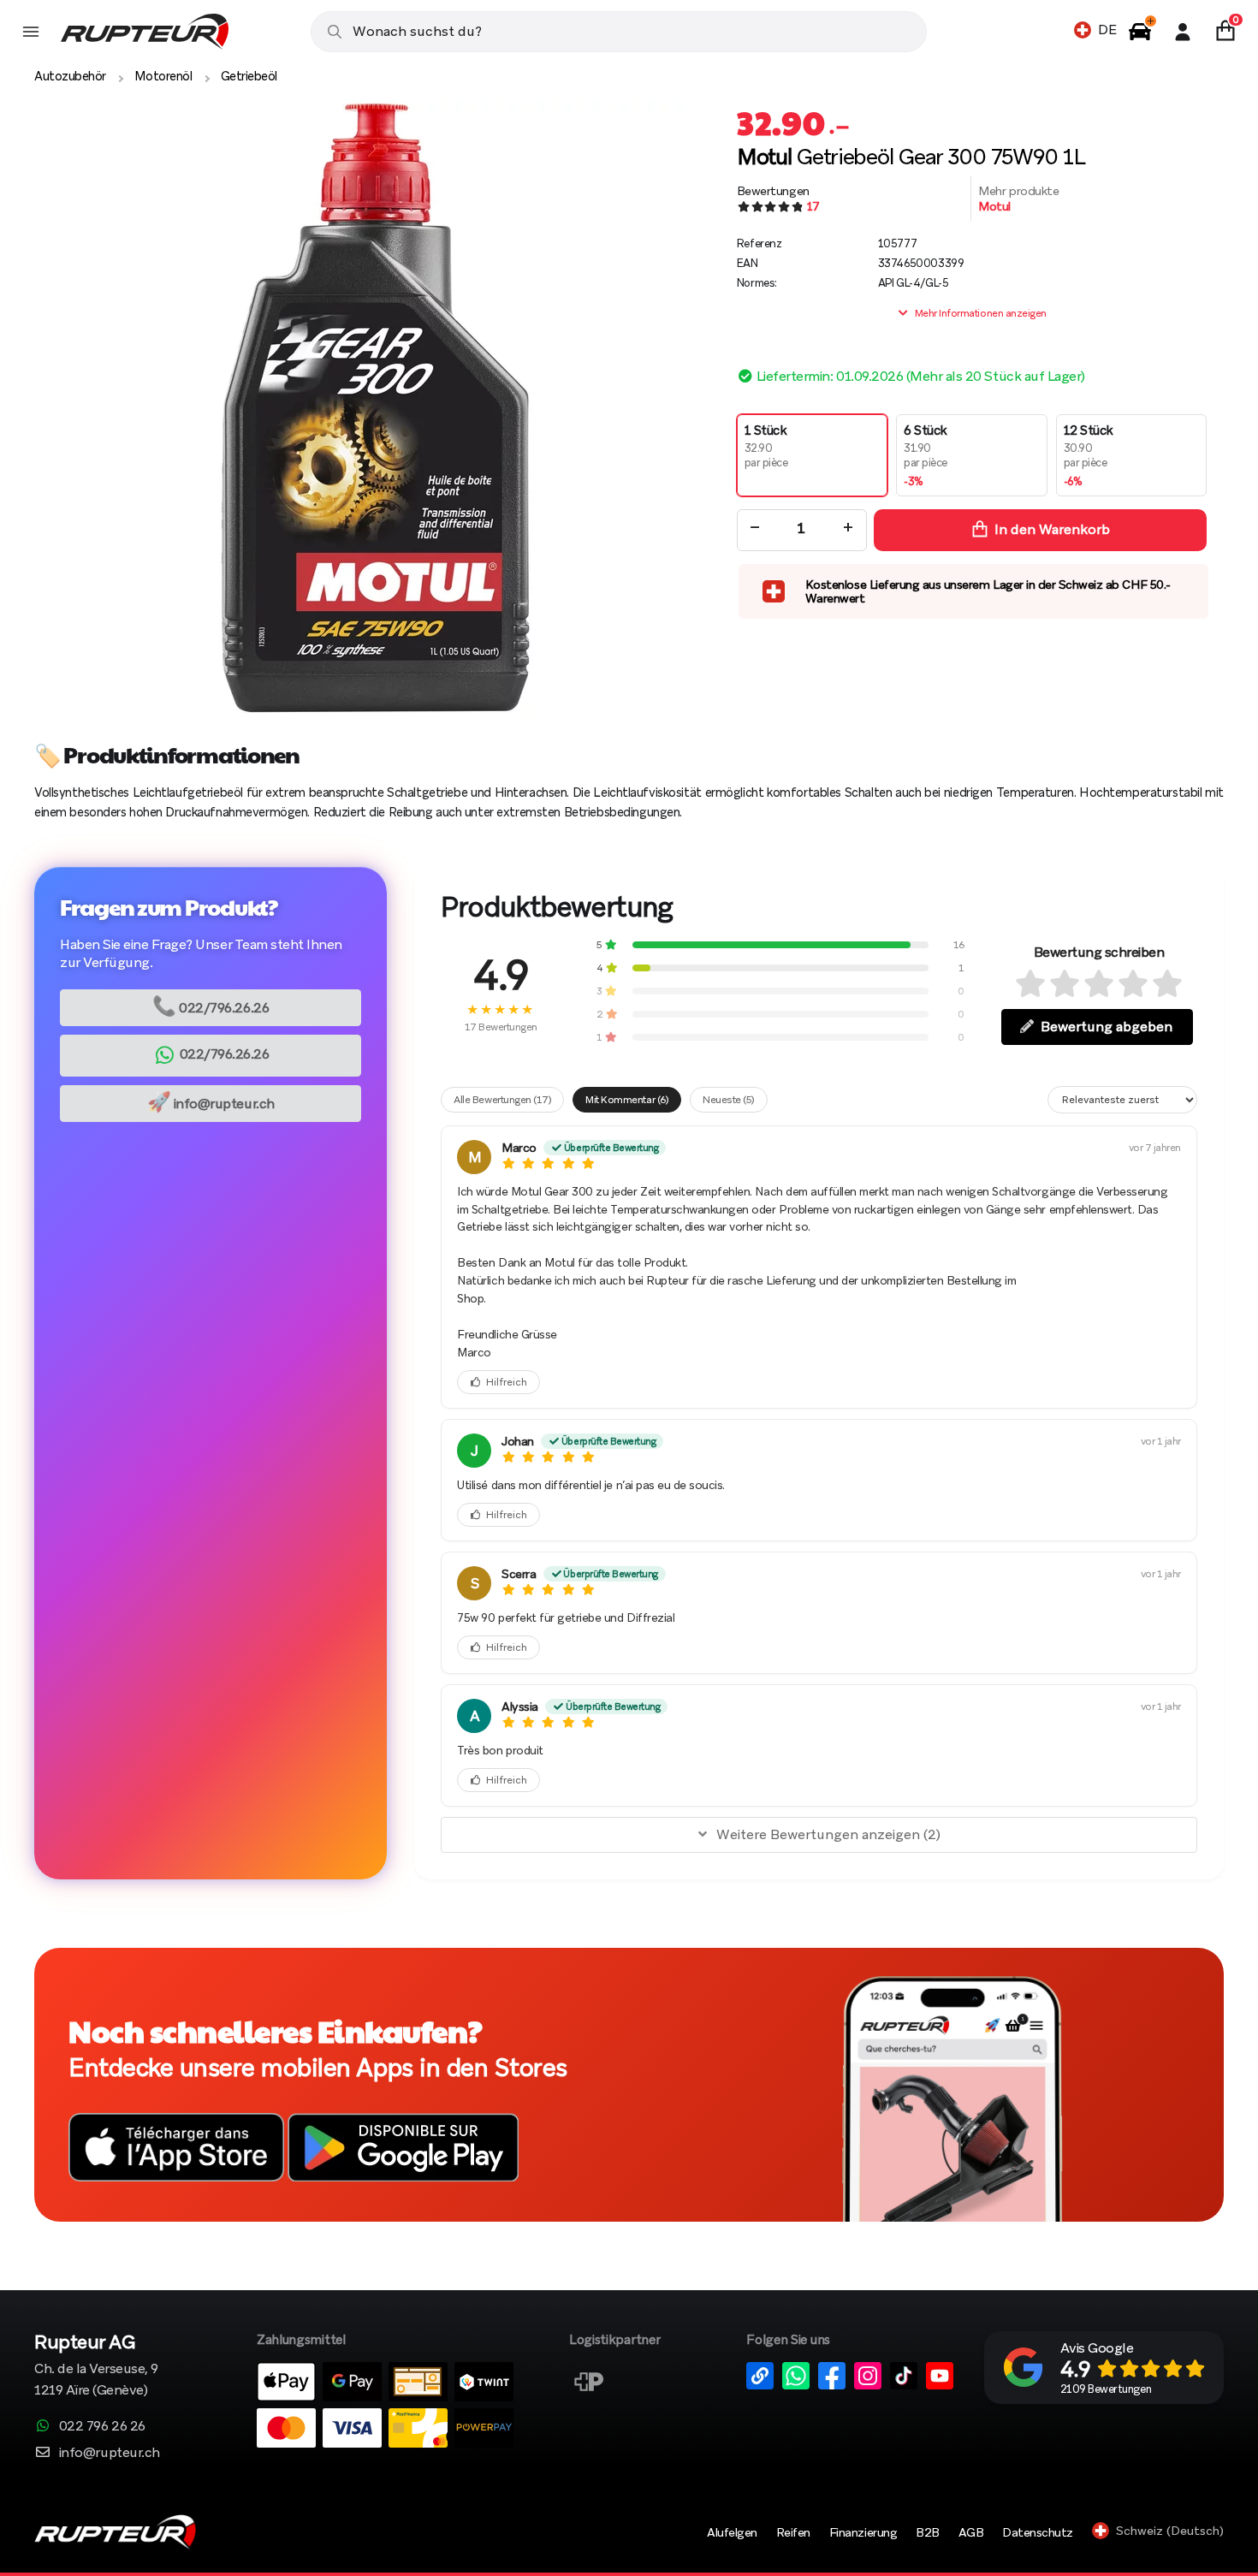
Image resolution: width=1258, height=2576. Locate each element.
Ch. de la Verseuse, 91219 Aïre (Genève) (96, 2367)
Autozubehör (70, 76)
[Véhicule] (1140, 32)
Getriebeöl (249, 76)
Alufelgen (732, 2532)
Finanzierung (863, 2532)
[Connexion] (1183, 32)
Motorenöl (163, 76)
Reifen (793, 2532)
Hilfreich (507, 1382)
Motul (994, 206)
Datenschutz (1038, 2532)
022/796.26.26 (211, 1006)
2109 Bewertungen (1106, 2389)
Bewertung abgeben (1107, 1027)
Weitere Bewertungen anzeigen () (828, 1834)
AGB (971, 2532)
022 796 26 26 (102, 2426)
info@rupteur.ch (211, 1102)
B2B (928, 2532)
